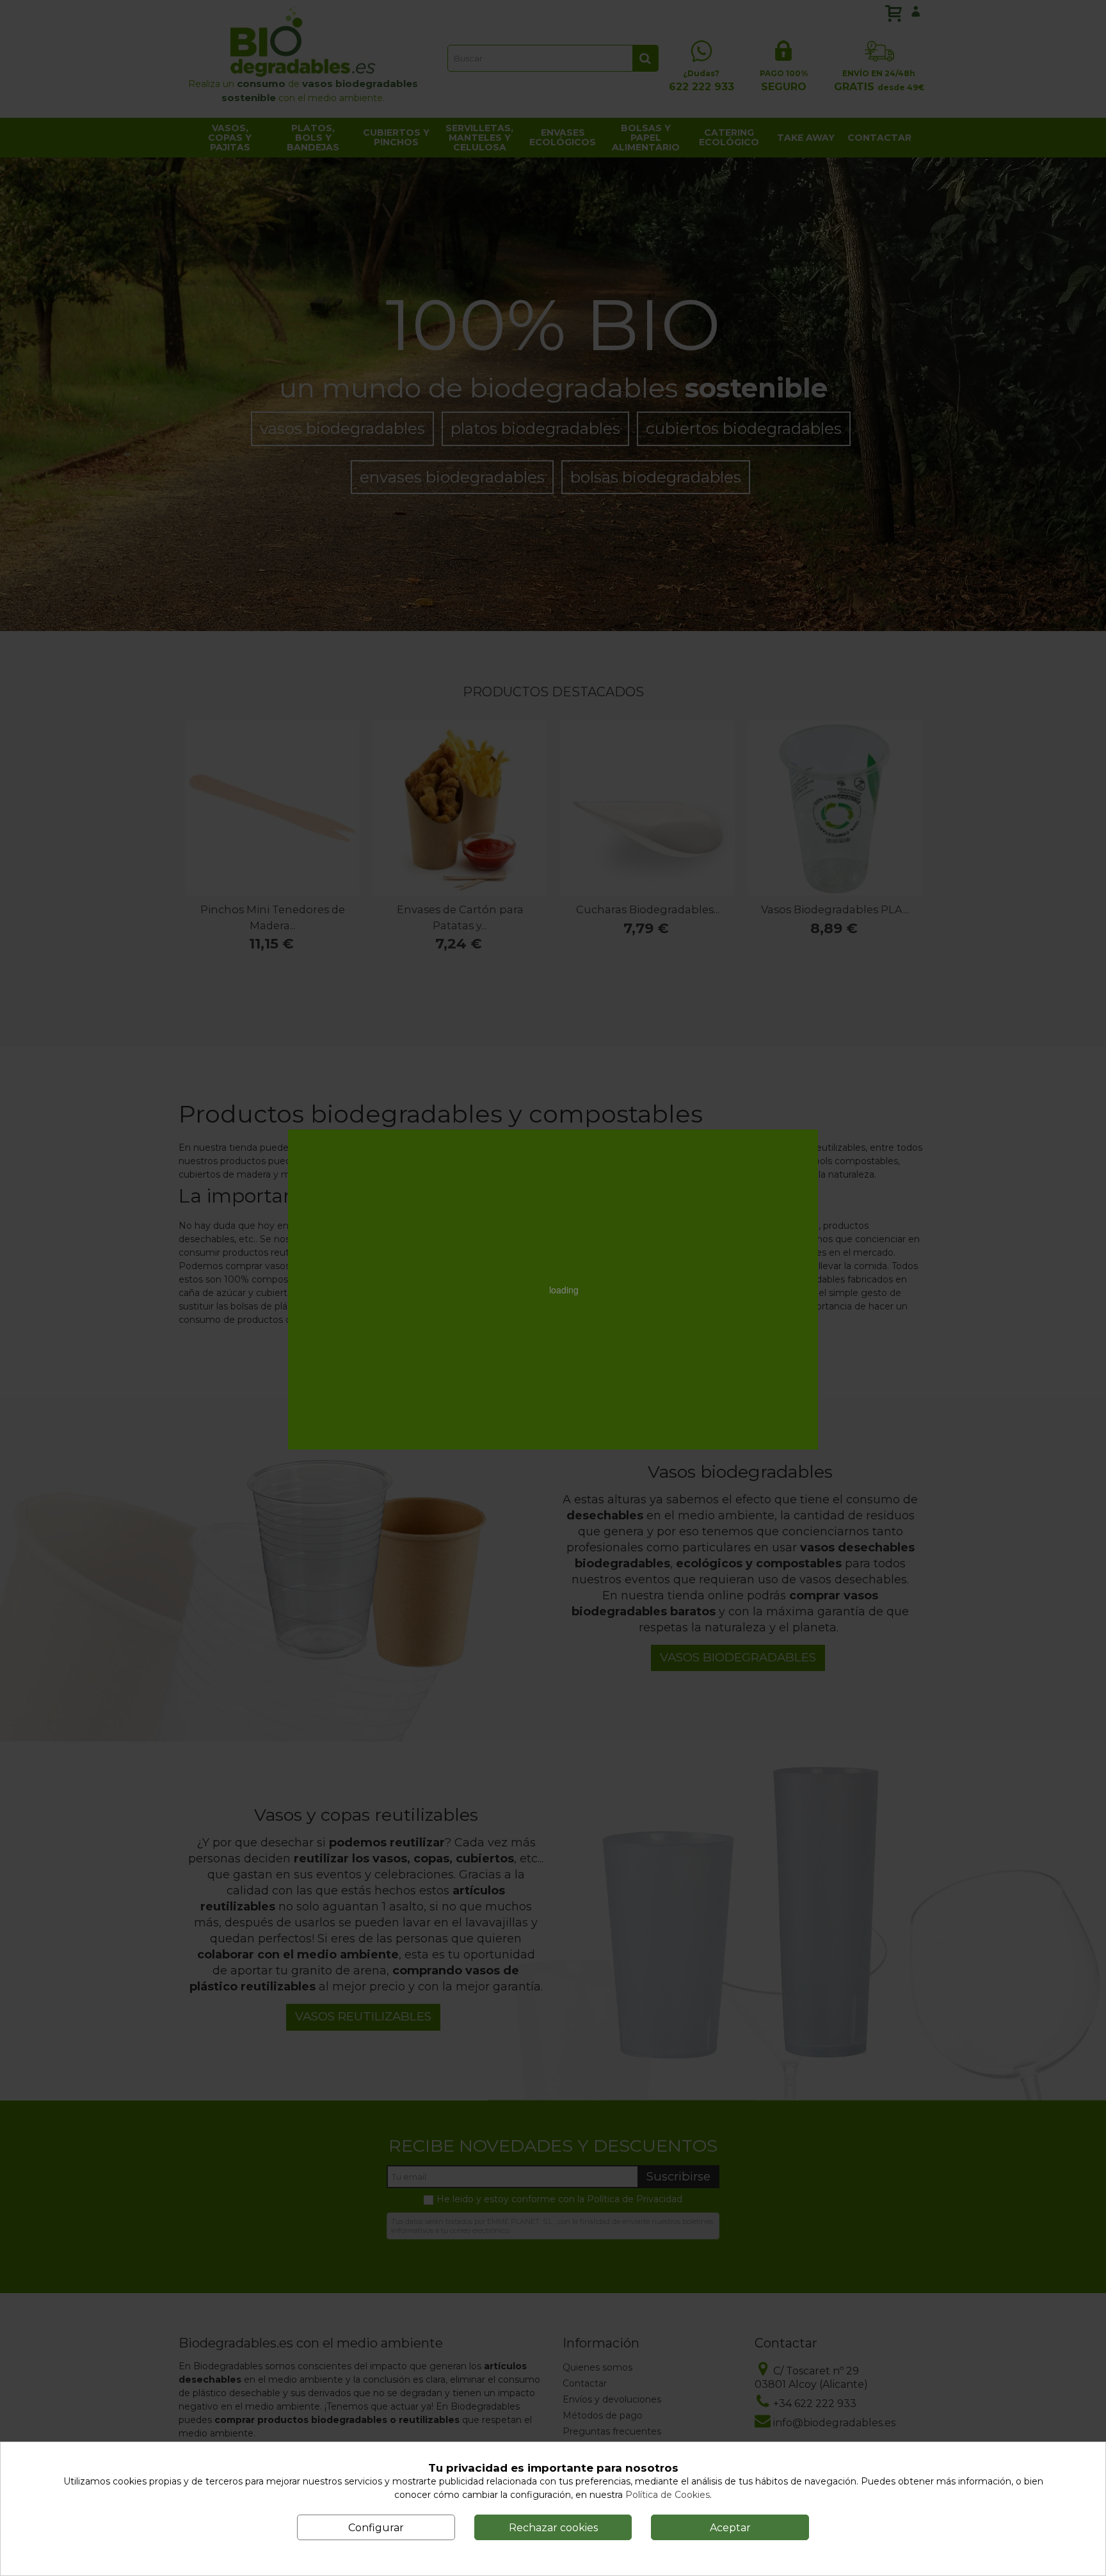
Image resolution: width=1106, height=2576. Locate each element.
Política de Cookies (668, 2495)
